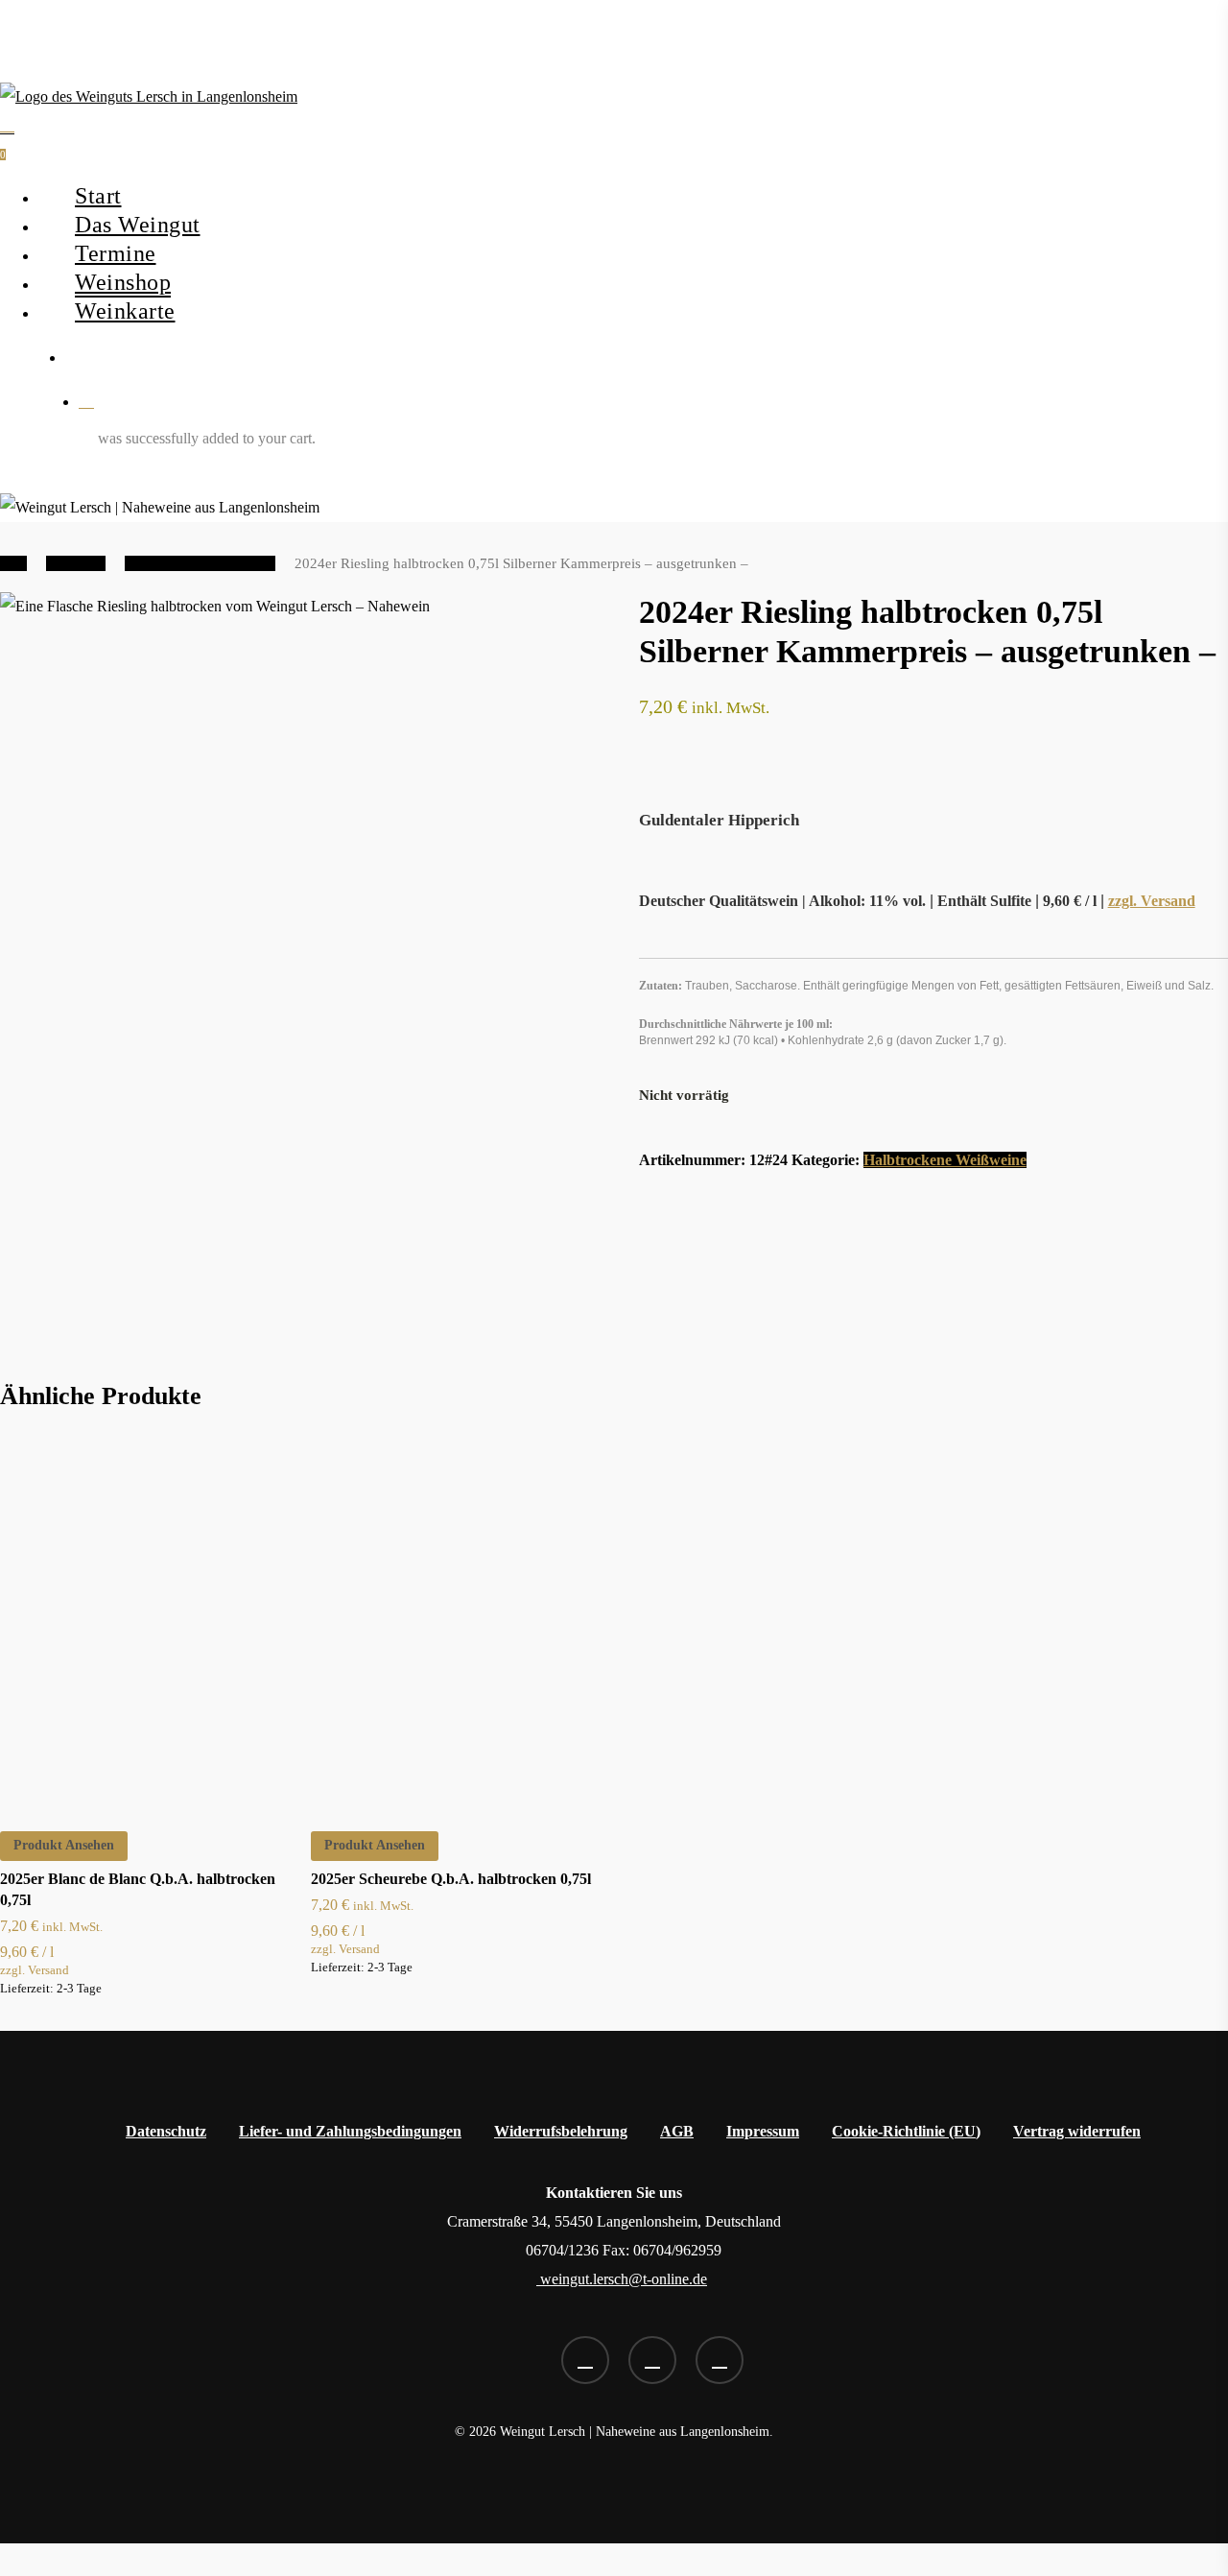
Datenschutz (166, 2131)
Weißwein (76, 563)
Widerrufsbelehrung (561, 2131)
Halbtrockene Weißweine (200, 563)
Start (13, 563)
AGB (677, 2131)
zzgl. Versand (1152, 901)
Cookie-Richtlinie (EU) (906, 2131)
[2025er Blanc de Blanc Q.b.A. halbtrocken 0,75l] (147, 1618)
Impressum (763, 2131)
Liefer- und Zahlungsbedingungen (350, 2131)
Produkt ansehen (64, 1845)
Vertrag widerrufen (1077, 2131)
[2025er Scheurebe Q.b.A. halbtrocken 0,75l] (458, 1618)
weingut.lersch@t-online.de (622, 2279)
